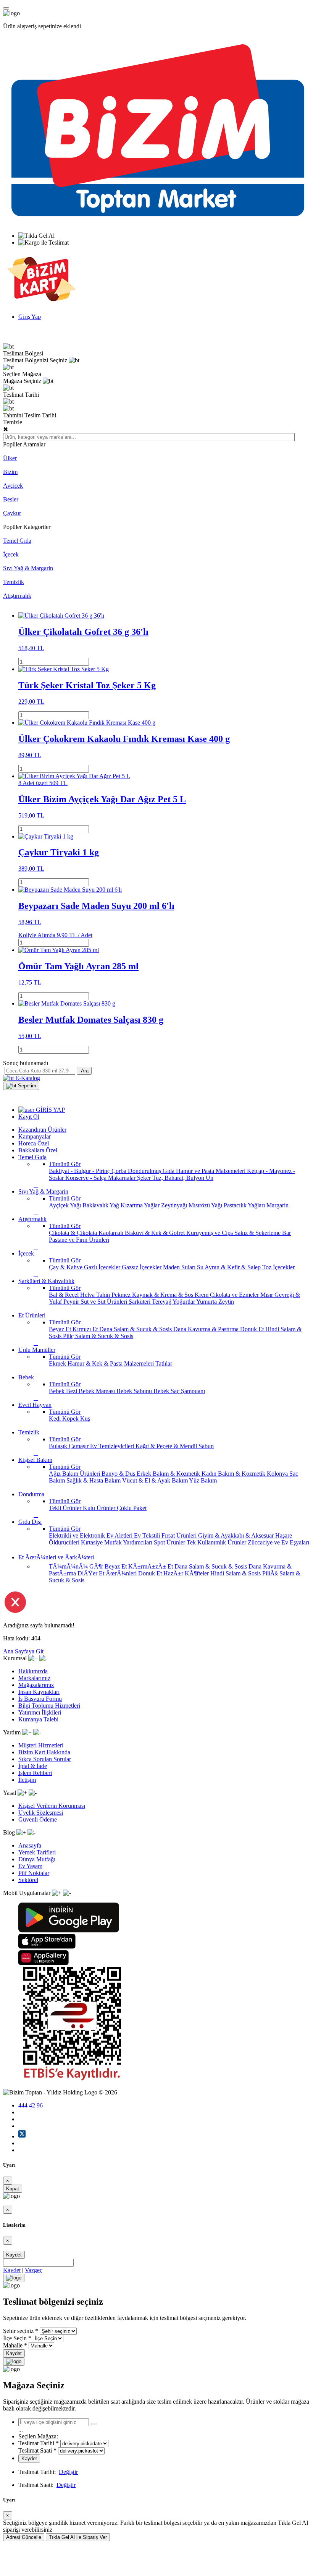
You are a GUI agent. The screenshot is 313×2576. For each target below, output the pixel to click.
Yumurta (207, 1302)
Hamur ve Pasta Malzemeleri (211, 1171)
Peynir (72, 1302)
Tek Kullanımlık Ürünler (217, 1542)
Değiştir (68, 2472)
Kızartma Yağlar (141, 1205)
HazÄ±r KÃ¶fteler (187, 1573)
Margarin (278, 1205)
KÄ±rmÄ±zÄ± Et (151, 1566)
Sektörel (28, 1880)
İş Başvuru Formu (40, 1699)
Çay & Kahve (66, 1267)
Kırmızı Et (86, 1329)
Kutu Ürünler (100, 1508)
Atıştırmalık (17, 596)
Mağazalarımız (36, 1685)
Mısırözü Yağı (206, 1205)
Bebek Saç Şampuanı (179, 1391)
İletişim (27, 1780)
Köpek (71, 1419)
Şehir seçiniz (18, 2331)
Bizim (10, 472)
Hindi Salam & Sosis (236, 1573)
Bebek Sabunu (135, 1391)
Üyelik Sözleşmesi (41, 1813)
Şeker (145, 1178)
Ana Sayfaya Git (23, 1651)
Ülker (10, 458)
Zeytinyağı (175, 1205)
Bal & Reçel (65, 1295)
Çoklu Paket (132, 1508)
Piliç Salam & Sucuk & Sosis (98, 1336)
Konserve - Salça (87, 1178)
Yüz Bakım (203, 1480)
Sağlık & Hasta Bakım (94, 1480)
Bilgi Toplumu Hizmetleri (49, 1706)
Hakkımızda (33, 1671)
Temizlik (14, 582)
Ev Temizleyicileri (113, 1446)
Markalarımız (34, 1678)
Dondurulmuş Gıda (152, 1171)
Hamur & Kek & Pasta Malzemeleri (111, 1363)
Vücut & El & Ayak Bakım (156, 1480)
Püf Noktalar (34, 1873)
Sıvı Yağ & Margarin (28, 568)
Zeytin (226, 1302)
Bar (286, 1233)
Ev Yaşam (30, 1866)
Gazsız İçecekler (142, 1267)
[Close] (14, 2278)
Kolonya (278, 1474)
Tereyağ (162, 1302)
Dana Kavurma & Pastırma (207, 1329)
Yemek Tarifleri (37, 1852)
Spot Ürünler (170, 1542)
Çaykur (12, 513)
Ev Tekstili (148, 1535)
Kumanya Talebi (38, 1719)
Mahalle (13, 2345)
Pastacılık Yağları (245, 1205)
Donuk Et (253, 1329)
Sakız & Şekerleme (258, 1233)
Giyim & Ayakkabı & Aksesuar (237, 1535)
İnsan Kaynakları (39, 1692)
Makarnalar (123, 1178)
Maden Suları (180, 1267)
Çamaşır (79, 1446)
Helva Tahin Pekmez (106, 1295)
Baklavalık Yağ (102, 1205)
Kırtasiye (93, 1542)
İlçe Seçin (15, 2338)
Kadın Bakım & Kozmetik (234, 1474)
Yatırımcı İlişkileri (40, 1712)
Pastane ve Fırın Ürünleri (79, 1240)
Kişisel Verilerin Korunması (52, 1806)
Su (201, 1267)
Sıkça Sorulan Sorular (45, 1759)
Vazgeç (34, 2270)
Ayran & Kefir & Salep (233, 1267)
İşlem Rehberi (35, 1773)
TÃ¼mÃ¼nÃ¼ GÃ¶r (77, 1566)
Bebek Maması (98, 1391)
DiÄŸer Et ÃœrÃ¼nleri (108, 1573)
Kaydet (14, 2255)
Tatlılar (164, 1363)
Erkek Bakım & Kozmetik (169, 1474)
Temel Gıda (17, 541)
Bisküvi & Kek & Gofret (156, 1233)
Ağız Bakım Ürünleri (75, 1474)
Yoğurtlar (184, 1302)
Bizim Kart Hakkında (44, 1752)
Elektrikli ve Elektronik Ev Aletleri (91, 1535)
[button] (21, 1086)
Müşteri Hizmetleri (41, 1745)
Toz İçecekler (278, 1267)
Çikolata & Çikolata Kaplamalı (87, 1233)
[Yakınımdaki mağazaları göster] (94, 2424)
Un (210, 1178)
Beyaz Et (61, 1329)
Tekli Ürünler (66, 1508)
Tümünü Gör (65, 1164)
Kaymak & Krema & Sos (163, 1295)
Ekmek (58, 1363)
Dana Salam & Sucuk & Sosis (136, 1329)
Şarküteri (140, 1302)
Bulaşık (59, 1446)
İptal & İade (33, 1766)
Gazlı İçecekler (103, 1267)
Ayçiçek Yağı (66, 1205)
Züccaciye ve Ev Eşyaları (278, 1542)
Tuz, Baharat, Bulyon (179, 1178)
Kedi (56, 1419)
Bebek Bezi (64, 1391)
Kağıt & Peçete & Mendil (167, 1446)
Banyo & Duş (119, 1474)
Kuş (85, 1419)
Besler (11, 499)
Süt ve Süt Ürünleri (105, 1302)
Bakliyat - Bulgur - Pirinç (80, 1171)
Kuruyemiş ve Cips (210, 1233)
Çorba (120, 1171)
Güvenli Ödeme (38, 1819)
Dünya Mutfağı (37, 1859)
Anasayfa (30, 1845)
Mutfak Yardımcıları (129, 1542)
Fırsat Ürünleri (180, 1535)
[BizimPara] (41, 304)
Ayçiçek (13, 486)
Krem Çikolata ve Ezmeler (227, 1295)
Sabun (206, 1446)
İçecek (11, 554)
